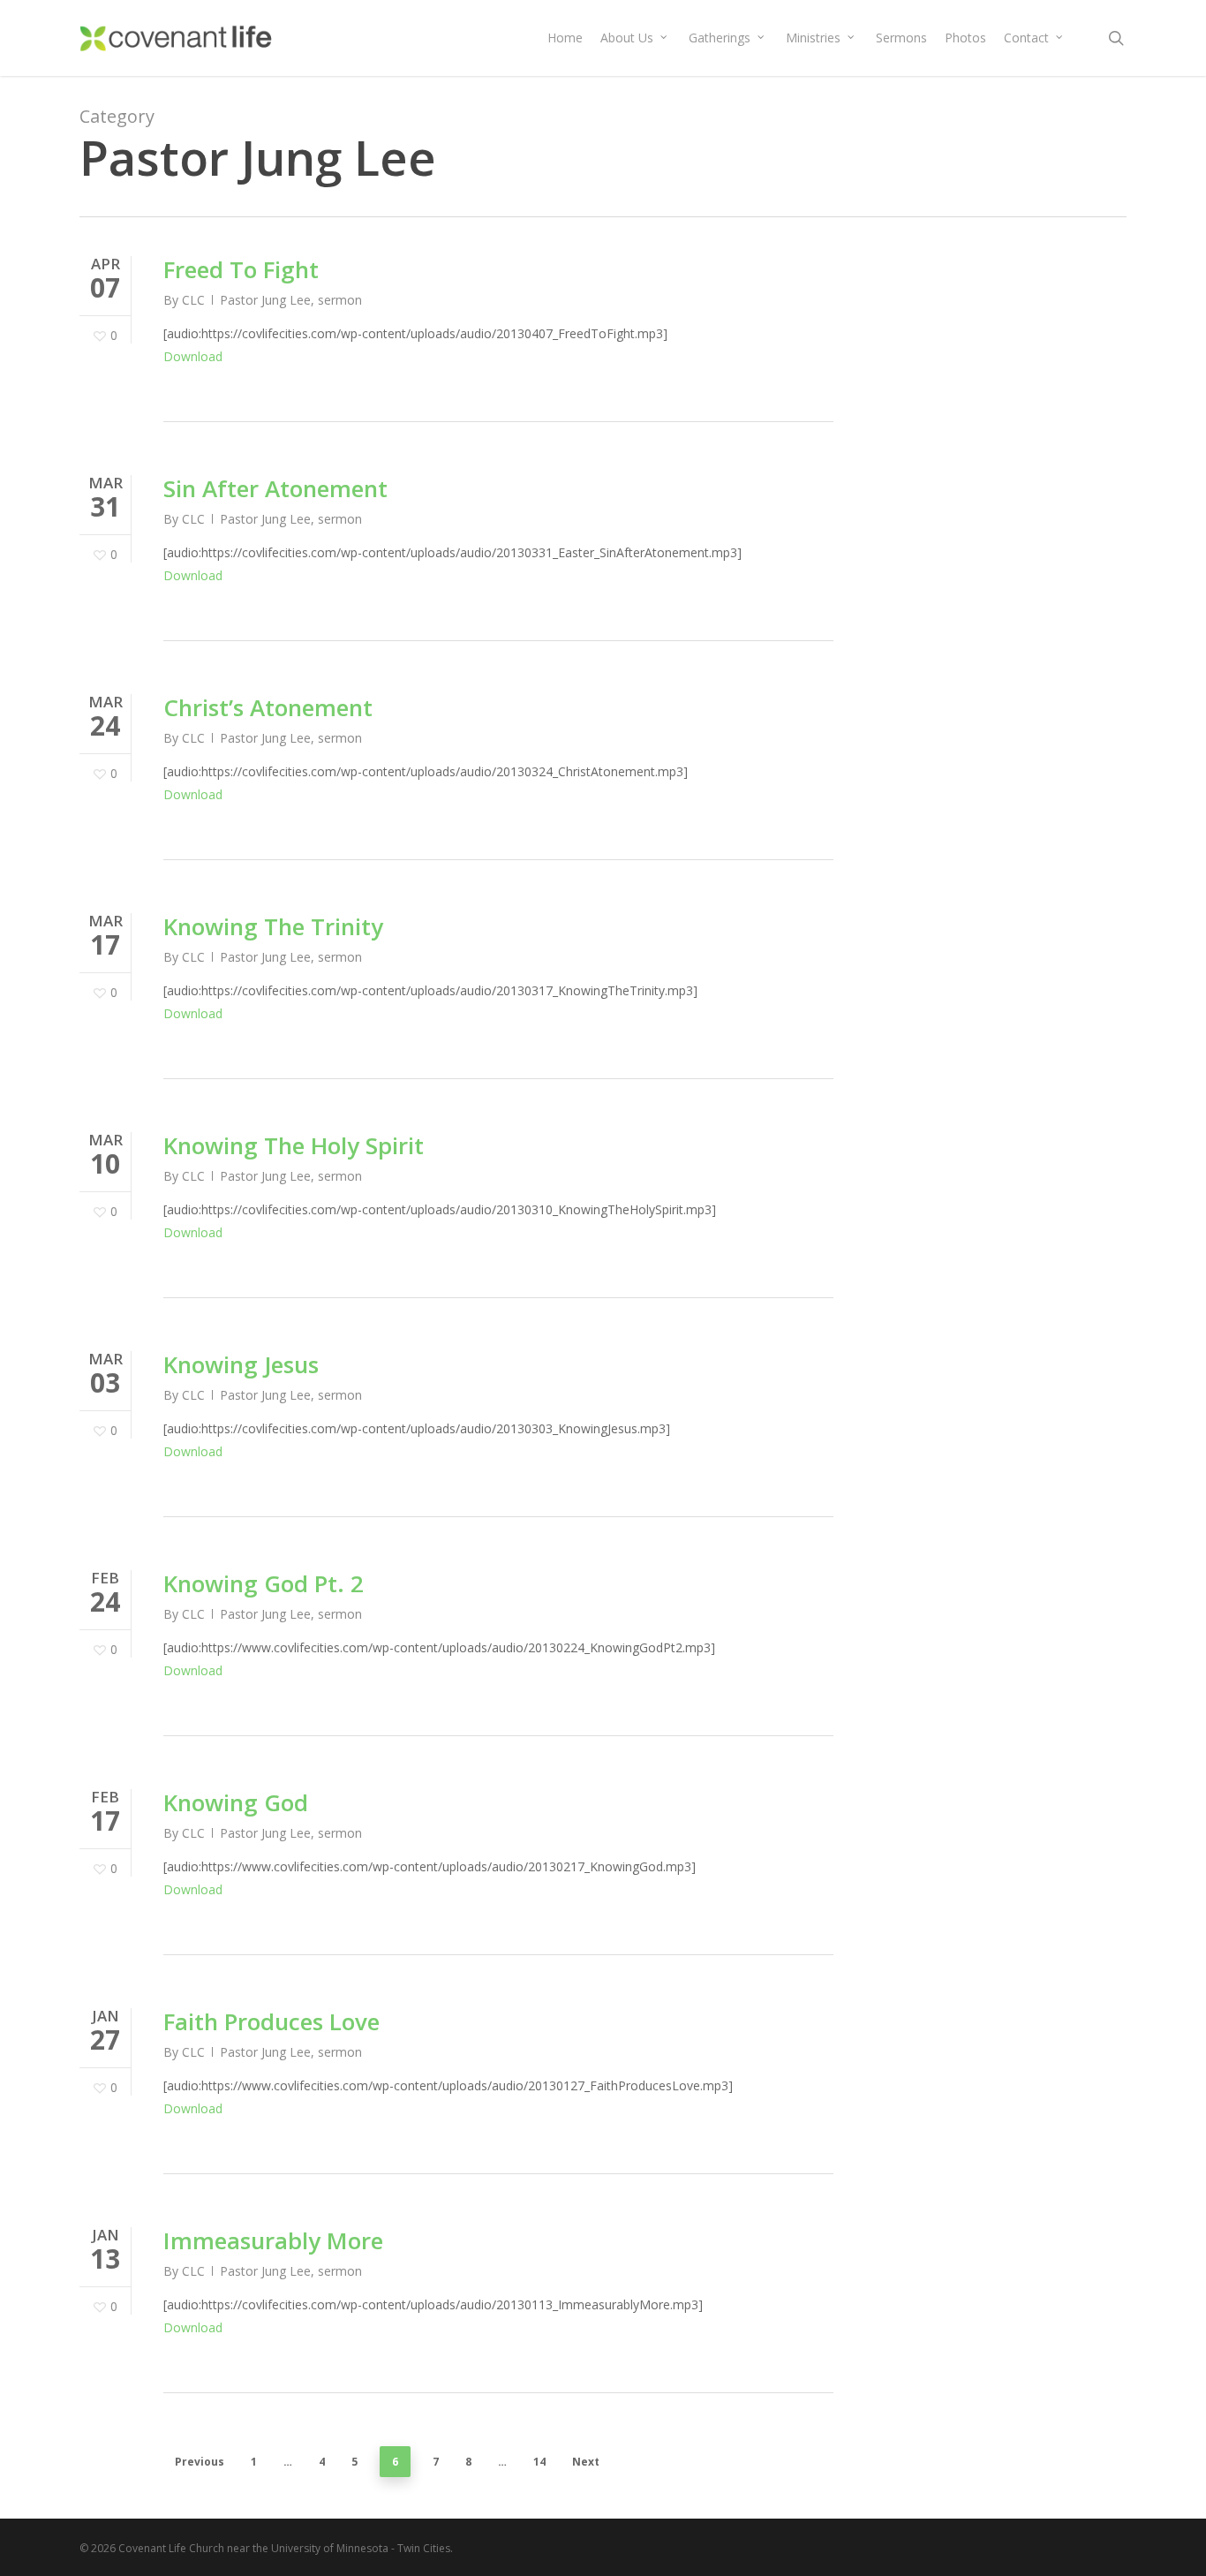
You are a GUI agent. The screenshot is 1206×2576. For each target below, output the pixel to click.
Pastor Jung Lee (265, 300)
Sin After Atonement (275, 488)
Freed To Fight (241, 269)
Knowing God (236, 1802)
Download (193, 356)
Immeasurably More (273, 2240)
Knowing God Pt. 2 (264, 1583)
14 (539, 2462)
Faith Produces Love (271, 2021)
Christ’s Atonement (268, 707)
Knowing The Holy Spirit (294, 1145)
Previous (200, 2462)
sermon (340, 300)
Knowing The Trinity (273, 926)
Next (586, 2462)
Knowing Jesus (241, 1364)
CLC (193, 300)
